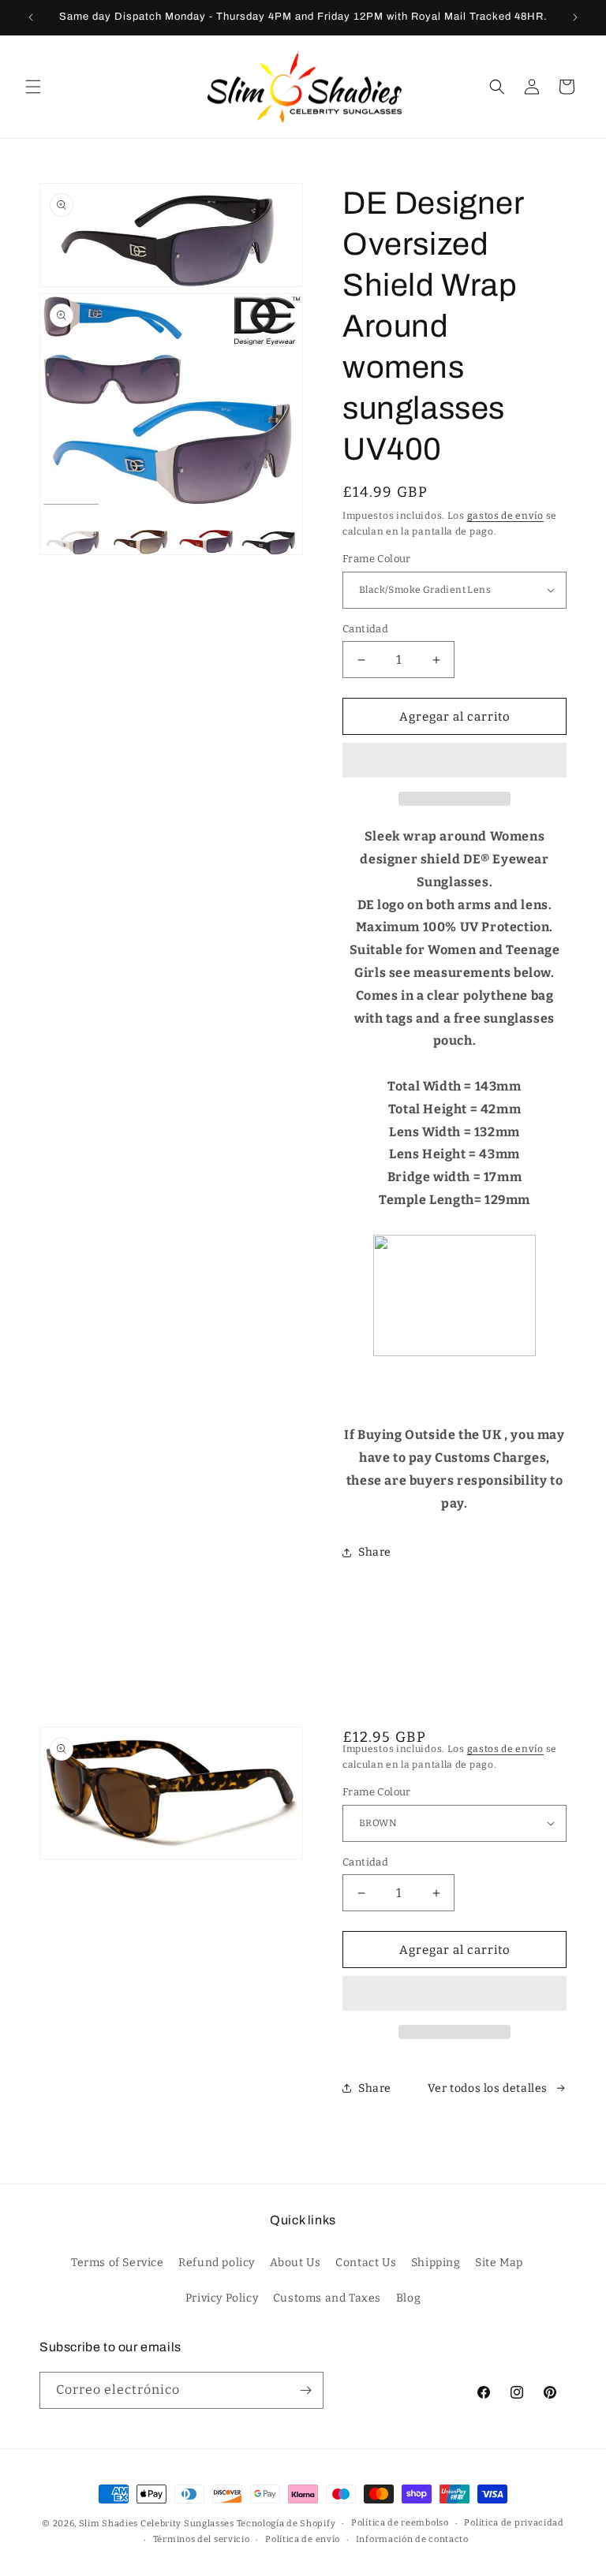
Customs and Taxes (327, 2298)
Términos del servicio (202, 2539)
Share (375, 1552)
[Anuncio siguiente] (575, 17)
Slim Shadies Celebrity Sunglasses (157, 2524)
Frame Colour (377, 559)
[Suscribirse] (305, 2390)
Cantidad (365, 629)
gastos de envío (506, 516)
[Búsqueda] (497, 87)
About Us (296, 2263)
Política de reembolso (400, 2523)
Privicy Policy (222, 2298)
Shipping (436, 2263)
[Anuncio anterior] (31, 17)
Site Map (499, 2263)
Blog (408, 2298)
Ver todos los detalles (488, 2088)
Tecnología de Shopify (286, 2524)
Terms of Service (118, 2263)
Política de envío (303, 2539)
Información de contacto (412, 2539)
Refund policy (217, 2263)
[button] (454, 761)
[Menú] (33, 87)
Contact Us (366, 2263)
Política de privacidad (514, 2523)
